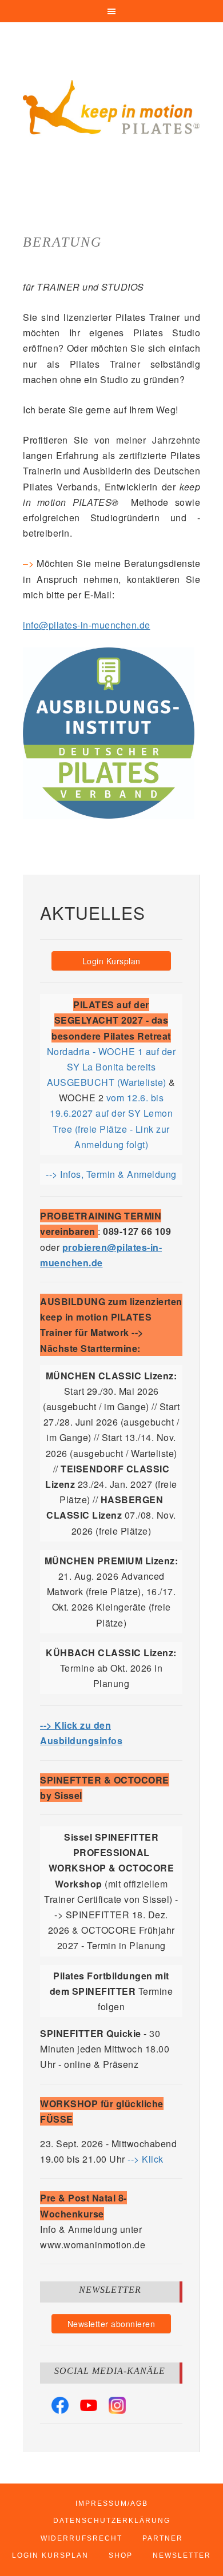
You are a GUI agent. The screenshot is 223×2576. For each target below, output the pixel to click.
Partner (163, 2538)
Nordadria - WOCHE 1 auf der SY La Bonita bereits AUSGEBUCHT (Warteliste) (111, 1067)
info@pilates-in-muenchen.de (87, 625)
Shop (121, 2555)
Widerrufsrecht (81, 2538)
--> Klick (146, 2159)
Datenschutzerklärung (112, 2521)
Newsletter (182, 2555)
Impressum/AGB (112, 2503)
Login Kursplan (111, 961)
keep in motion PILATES (111, 108)
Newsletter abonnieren (111, 2324)
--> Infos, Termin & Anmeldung (111, 1174)
